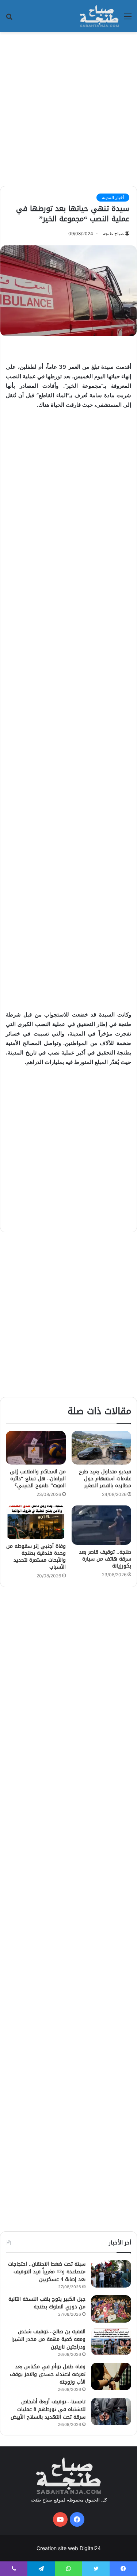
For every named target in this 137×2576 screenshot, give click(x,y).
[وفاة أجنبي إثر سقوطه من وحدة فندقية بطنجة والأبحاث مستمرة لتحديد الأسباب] (36, 1522)
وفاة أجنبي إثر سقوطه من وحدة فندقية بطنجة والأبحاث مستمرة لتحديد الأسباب (36, 1557)
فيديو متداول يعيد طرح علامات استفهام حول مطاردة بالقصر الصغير (105, 1479)
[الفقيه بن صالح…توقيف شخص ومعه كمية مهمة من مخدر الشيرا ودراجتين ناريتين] (111, 2341)
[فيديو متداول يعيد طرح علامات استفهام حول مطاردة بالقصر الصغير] (102, 1448)
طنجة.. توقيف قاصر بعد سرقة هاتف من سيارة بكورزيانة (105, 1559)
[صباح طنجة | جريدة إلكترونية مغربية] (99, 16)
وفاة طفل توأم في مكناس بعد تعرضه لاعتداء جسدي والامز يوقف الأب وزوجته (48, 2374)
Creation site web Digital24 (69, 2548)
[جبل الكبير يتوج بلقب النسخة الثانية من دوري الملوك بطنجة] (111, 2309)
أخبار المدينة (113, 197)
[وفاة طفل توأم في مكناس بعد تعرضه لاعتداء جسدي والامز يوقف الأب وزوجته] (111, 2376)
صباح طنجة (113, 234)
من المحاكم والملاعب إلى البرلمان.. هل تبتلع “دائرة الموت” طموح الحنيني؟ (38, 1479)
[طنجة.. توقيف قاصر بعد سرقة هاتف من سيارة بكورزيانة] (102, 1525)
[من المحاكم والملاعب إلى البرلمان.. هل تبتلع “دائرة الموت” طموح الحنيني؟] (36, 1448)
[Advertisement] (68, 108)
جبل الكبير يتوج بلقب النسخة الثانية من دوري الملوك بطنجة (47, 2303)
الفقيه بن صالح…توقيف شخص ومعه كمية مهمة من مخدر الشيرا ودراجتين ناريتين (48, 2339)
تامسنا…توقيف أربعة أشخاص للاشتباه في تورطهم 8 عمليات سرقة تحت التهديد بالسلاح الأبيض (48, 2409)
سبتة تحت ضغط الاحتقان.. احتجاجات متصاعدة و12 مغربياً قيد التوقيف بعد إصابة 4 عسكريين (47, 2272)
